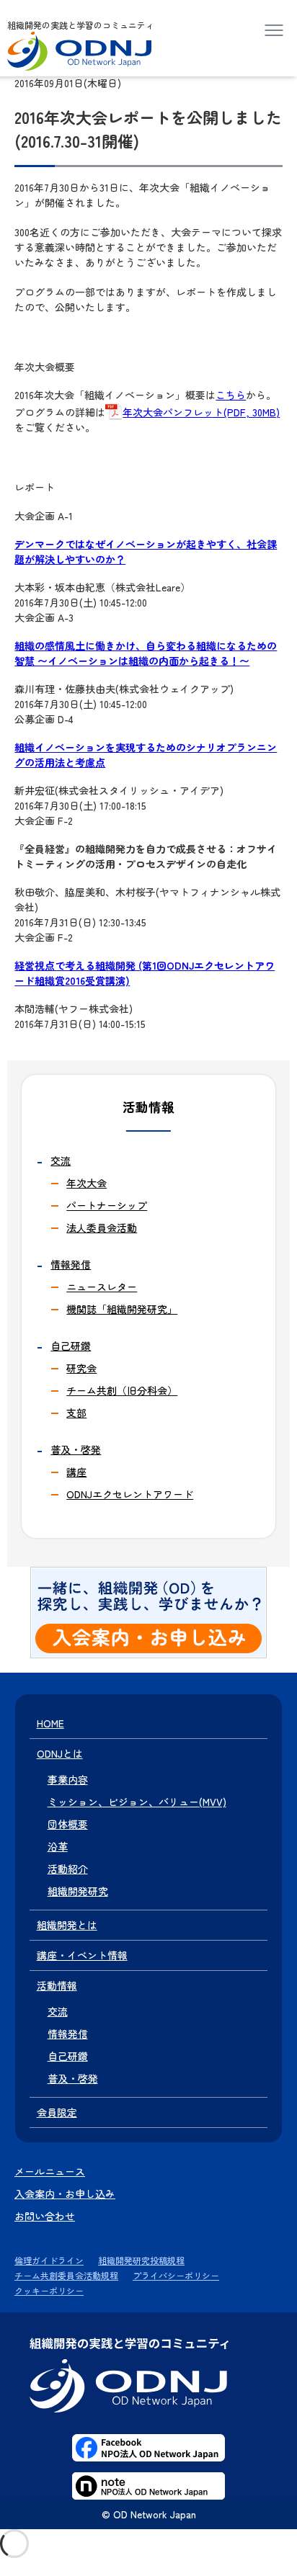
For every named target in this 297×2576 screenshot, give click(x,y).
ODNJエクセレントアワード (130, 1494)
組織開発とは (67, 1925)
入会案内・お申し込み (65, 2193)
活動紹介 (68, 1869)
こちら (231, 395)
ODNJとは (60, 1753)
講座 (76, 1472)
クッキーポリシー (49, 2290)
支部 (76, 1413)
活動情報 (57, 1985)
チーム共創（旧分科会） (122, 1390)
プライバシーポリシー (176, 2275)
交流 (61, 1160)
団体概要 (68, 1824)
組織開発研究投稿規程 (141, 2260)
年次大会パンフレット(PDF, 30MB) (201, 412)
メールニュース (50, 2171)
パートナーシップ (107, 1205)
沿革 (58, 1846)
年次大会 (87, 1183)
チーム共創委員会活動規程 (66, 2275)
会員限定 (57, 2112)
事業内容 (68, 1779)
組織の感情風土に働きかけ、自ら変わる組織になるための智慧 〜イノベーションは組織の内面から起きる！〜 (146, 653)
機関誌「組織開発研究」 (122, 1309)
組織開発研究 (78, 1891)
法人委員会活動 (102, 1227)
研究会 (81, 1368)
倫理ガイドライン (49, 2260)
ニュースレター (102, 1287)
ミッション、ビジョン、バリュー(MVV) (137, 1802)
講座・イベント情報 (82, 1955)
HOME (50, 1723)
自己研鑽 (71, 1346)
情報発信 (71, 1264)
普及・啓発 (76, 1449)
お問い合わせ (45, 2216)
